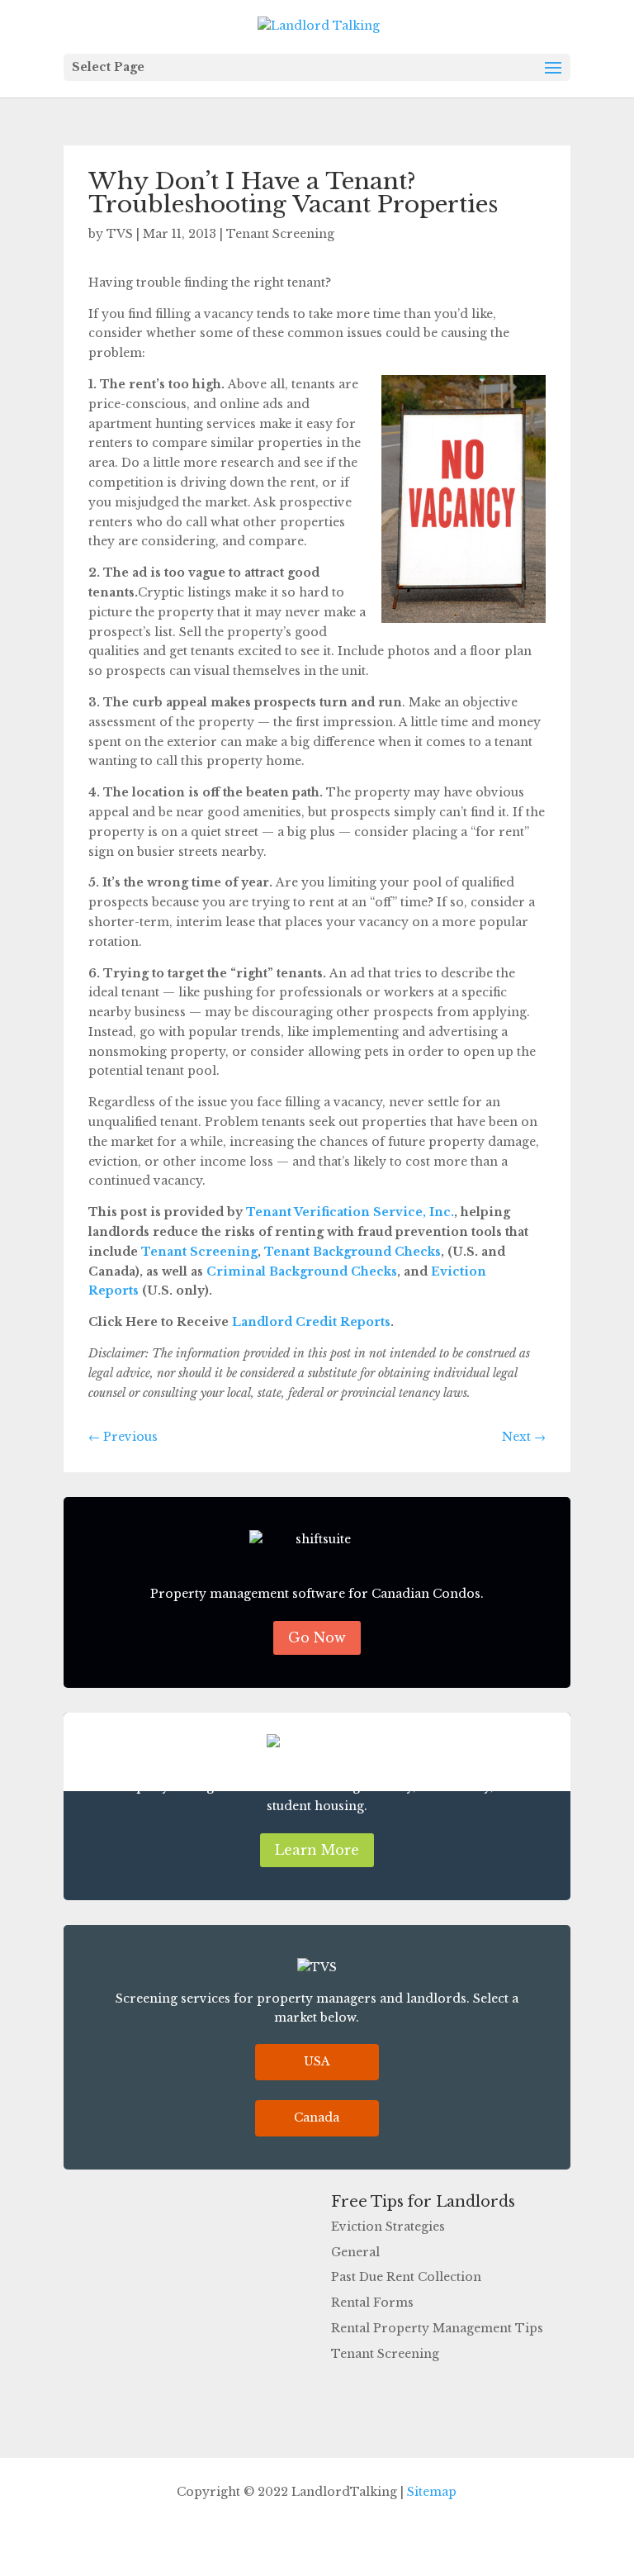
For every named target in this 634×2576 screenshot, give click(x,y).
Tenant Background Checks (352, 1252)
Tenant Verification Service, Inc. (350, 1212)
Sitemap (432, 2492)
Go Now (317, 1637)
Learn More (317, 1850)
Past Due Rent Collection (406, 2277)
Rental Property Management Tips (437, 2328)
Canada (317, 2117)
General (355, 2252)
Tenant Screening (280, 234)
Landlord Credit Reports (311, 1322)
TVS (120, 234)
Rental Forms (372, 2303)
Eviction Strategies (388, 2227)
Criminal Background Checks (302, 1271)
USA (317, 2061)
